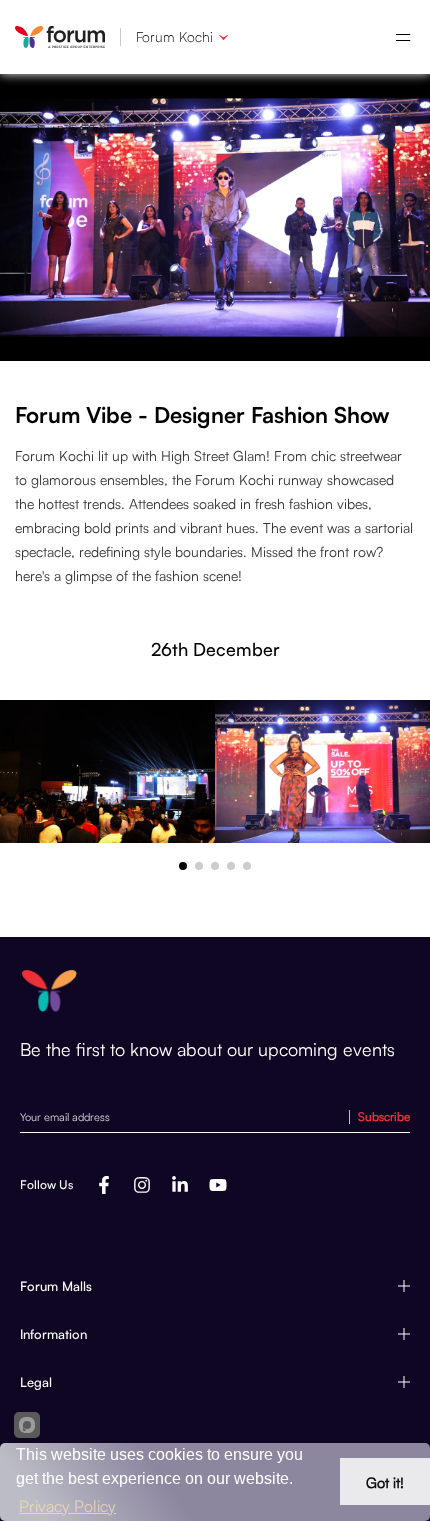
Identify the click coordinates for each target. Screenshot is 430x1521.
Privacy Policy (67, 1506)
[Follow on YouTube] (218, 1185)
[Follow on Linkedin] (180, 1185)
